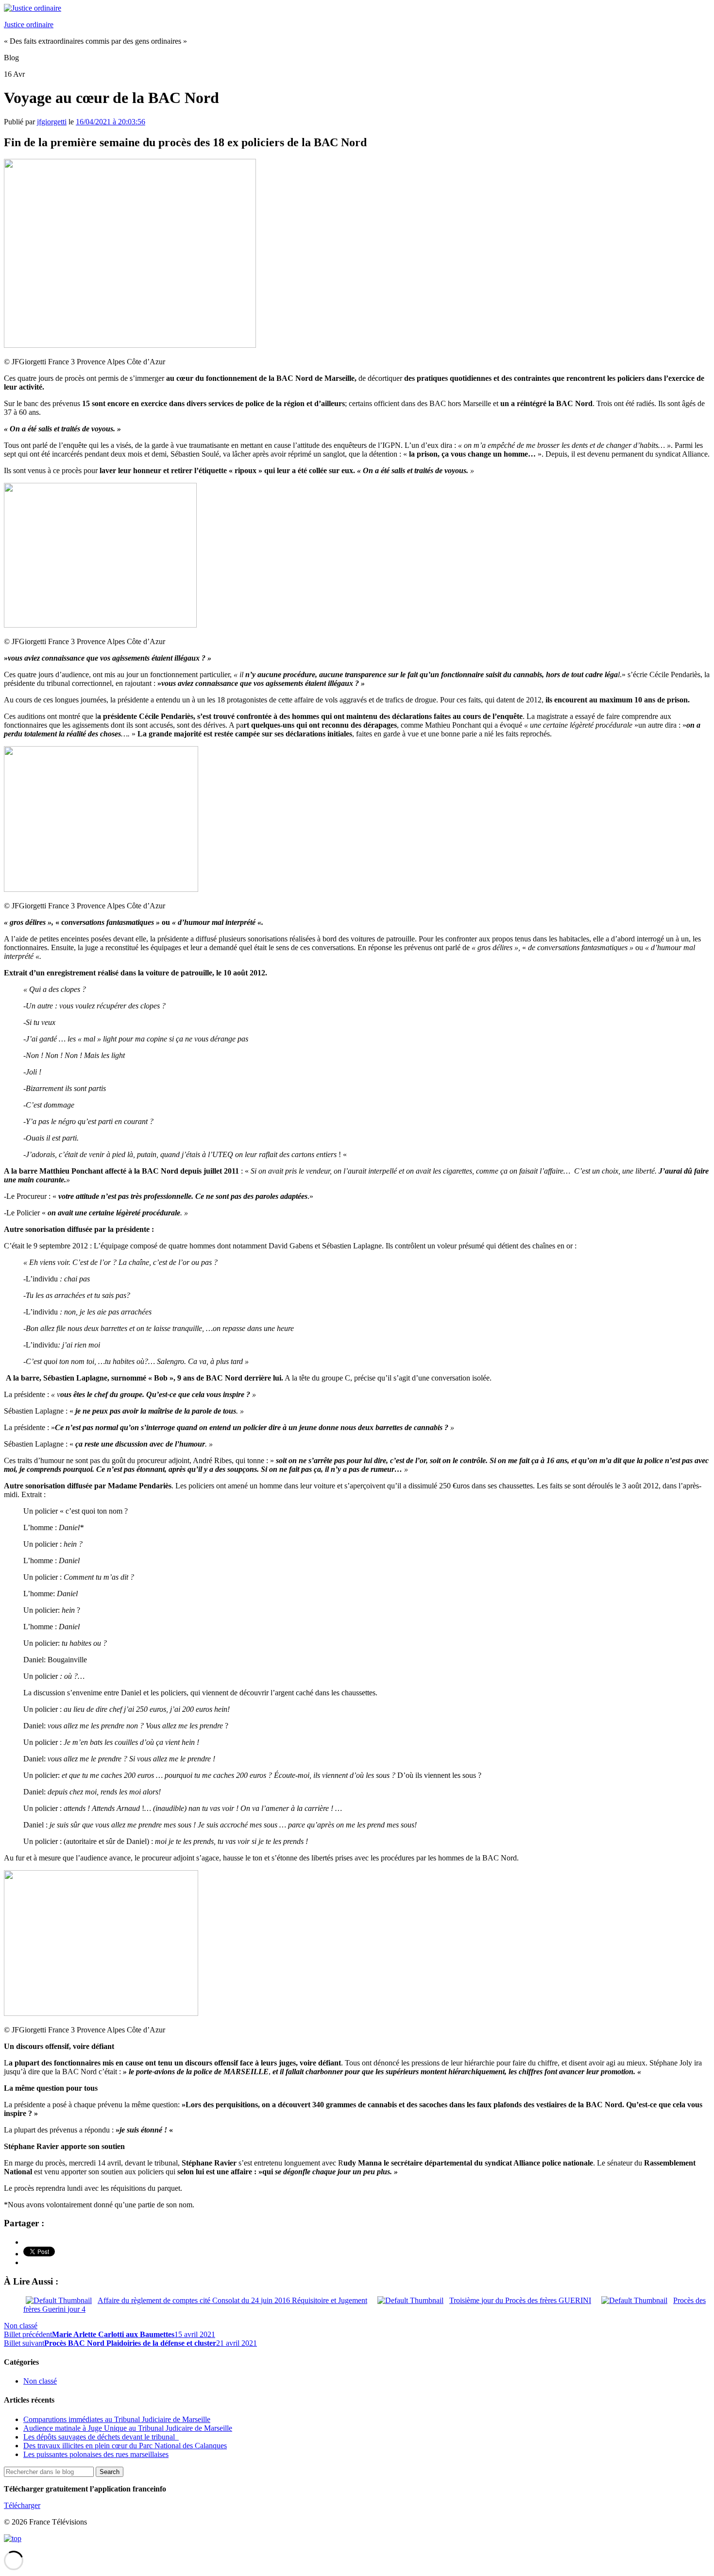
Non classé (21, 2326)
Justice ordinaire (29, 25)
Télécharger (22, 2505)
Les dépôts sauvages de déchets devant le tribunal (101, 2437)
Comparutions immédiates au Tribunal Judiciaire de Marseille (117, 2419)
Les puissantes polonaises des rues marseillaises (96, 2454)
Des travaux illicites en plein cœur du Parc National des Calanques (125, 2446)
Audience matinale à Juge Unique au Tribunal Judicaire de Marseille (128, 2428)
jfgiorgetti (52, 122)
